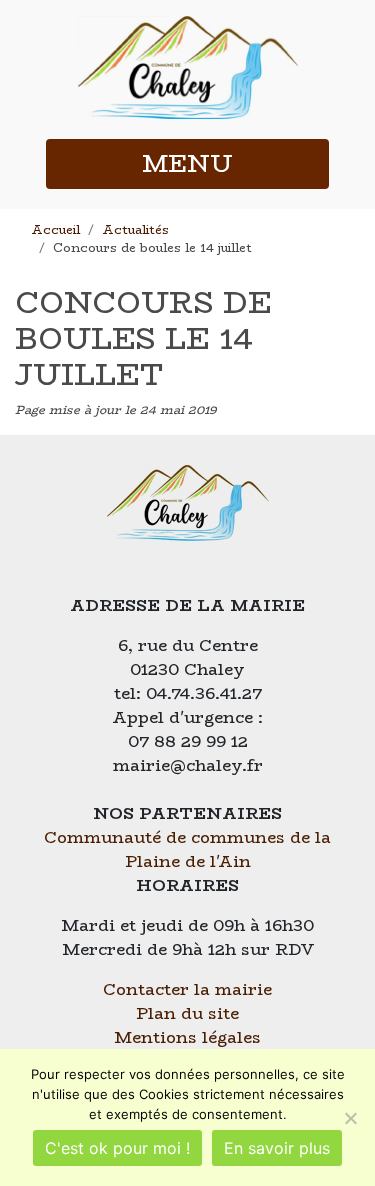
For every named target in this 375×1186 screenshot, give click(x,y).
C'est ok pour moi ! (117, 1148)
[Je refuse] (350, 1118)
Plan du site (187, 1013)
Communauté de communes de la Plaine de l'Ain (187, 849)
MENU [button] (187, 163)
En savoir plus (277, 1148)
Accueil (55, 229)
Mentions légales (187, 1037)
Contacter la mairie (187, 989)
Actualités (135, 229)
